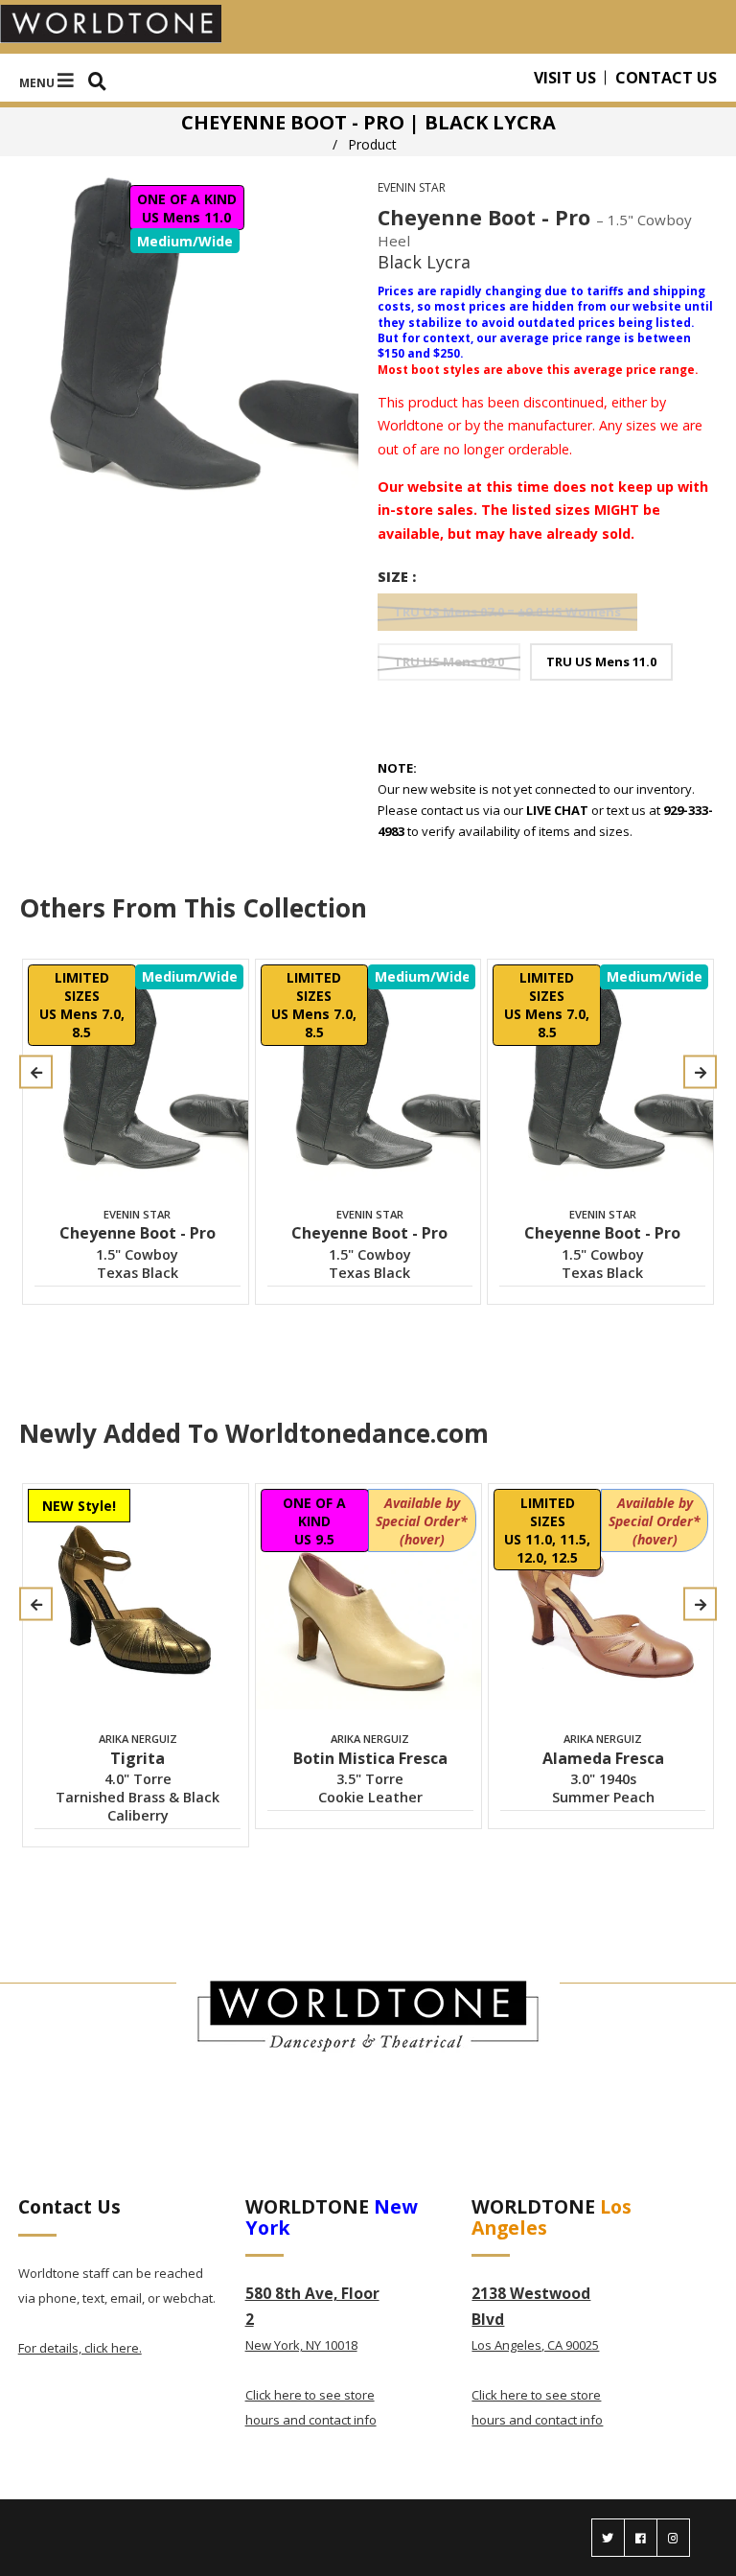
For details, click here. (80, 2348)
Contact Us (666, 78)
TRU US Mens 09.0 (449, 661)
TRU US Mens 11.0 (601, 661)
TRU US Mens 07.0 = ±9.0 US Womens (507, 612)
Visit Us (565, 78)
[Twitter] (608, 2538)
